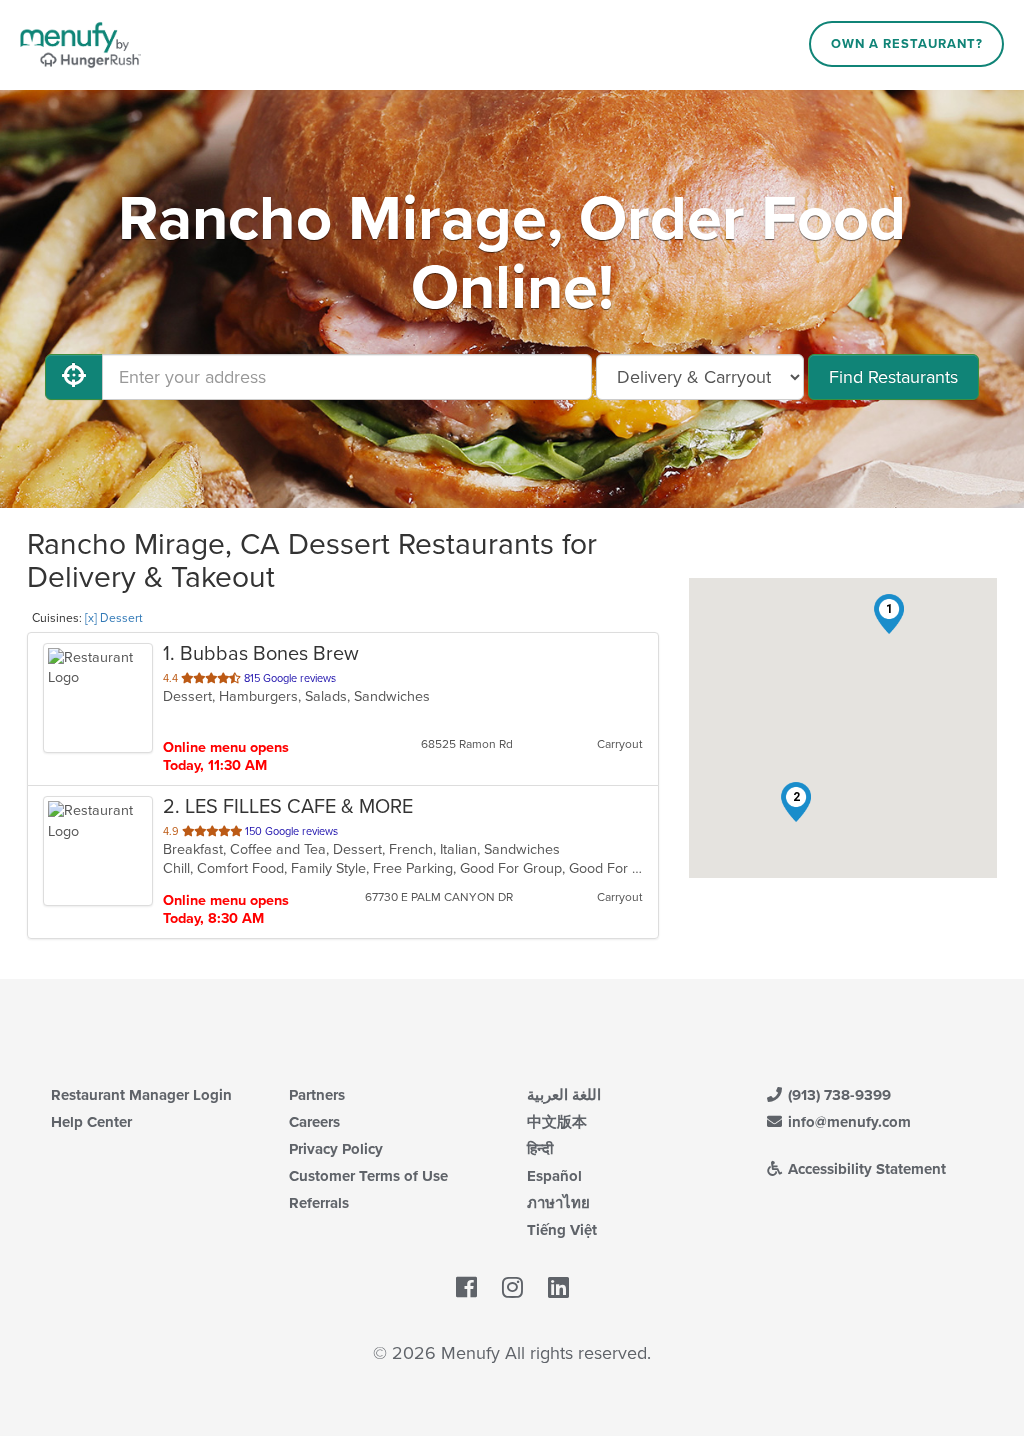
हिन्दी (540, 1149)
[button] (889, 614)
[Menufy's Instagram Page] (512, 1288)
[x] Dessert (114, 618)
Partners (317, 1095)
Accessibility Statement (865, 1169)
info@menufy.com (847, 1122)
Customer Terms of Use (368, 1176)
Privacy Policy (336, 1149)
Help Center (91, 1122)
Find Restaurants (893, 377)
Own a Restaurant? (907, 44)
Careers (314, 1122)
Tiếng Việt (562, 1230)
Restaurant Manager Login (141, 1095)
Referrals (319, 1203)
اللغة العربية (564, 1095)
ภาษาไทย (558, 1203)
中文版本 (557, 1122)
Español (554, 1176)
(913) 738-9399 (837, 1095)
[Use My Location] (74, 377)
